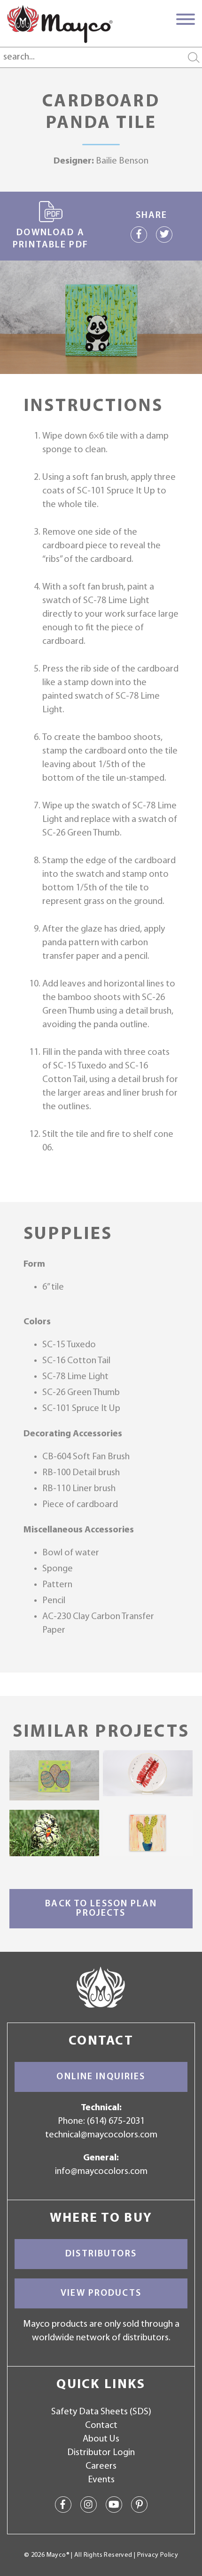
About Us (101, 2439)
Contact (101, 2426)
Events (101, 2480)
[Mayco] (60, 24)
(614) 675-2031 (116, 2121)
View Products (101, 2293)
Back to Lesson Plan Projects (101, 1909)
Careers (101, 2466)
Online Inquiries (101, 2077)
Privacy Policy (158, 2555)
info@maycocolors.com (101, 2172)
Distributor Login (101, 2453)
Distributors (101, 2254)
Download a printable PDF (50, 239)
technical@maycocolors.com (101, 2135)
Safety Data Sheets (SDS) (101, 2412)
